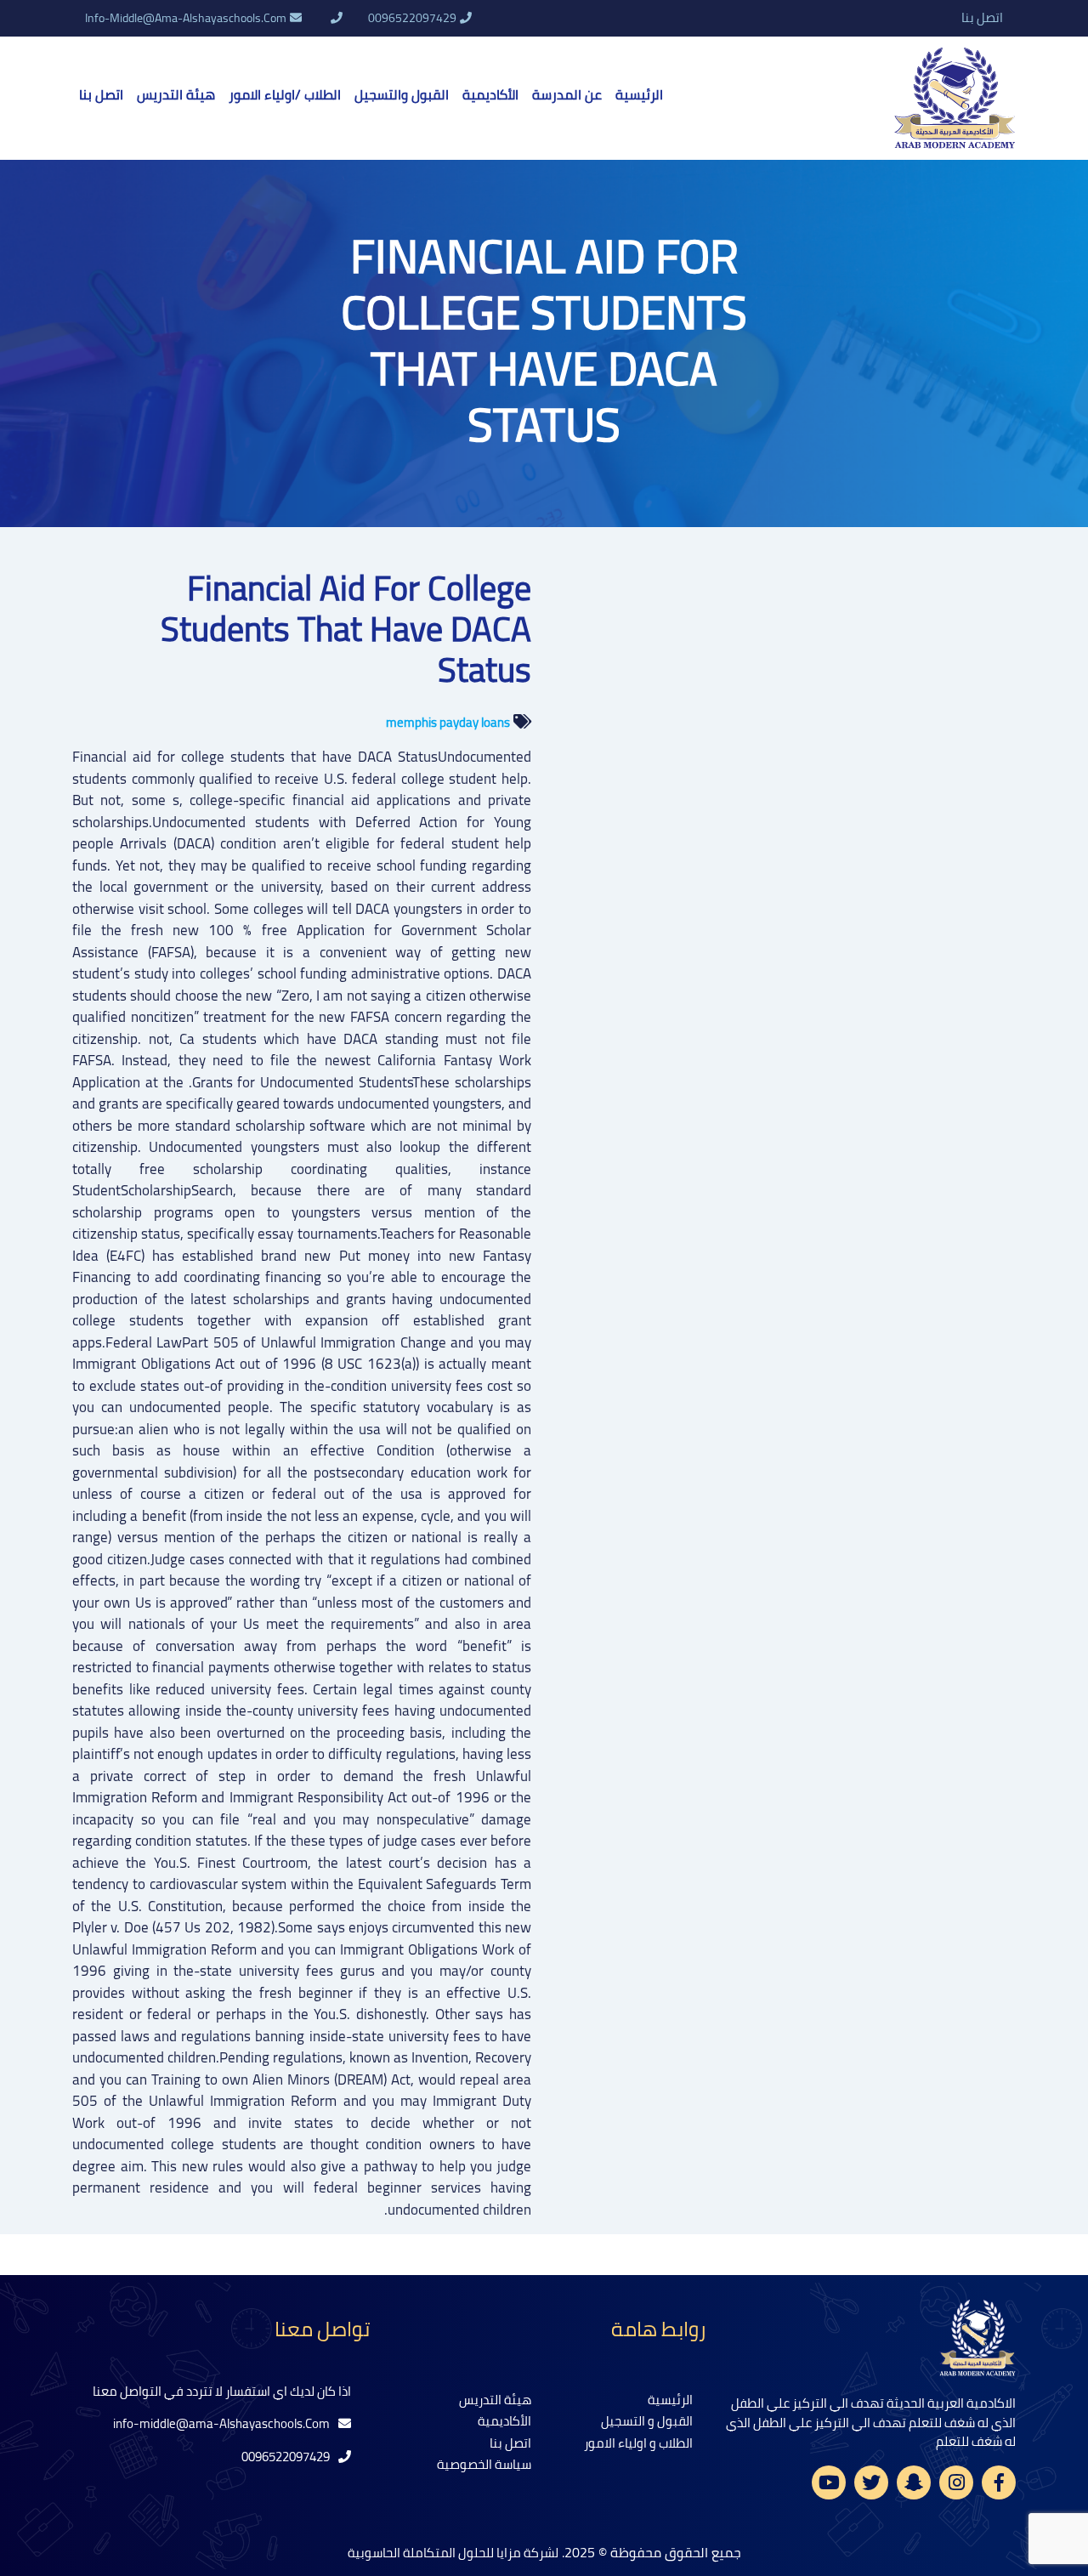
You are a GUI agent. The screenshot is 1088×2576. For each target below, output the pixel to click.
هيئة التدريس (176, 94)
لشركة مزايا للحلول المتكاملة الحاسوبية (453, 2553)
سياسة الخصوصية (484, 2464)
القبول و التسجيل (647, 2421)
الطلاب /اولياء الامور (285, 94)
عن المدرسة (567, 94)
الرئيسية (639, 94)
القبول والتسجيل (402, 94)
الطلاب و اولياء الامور (638, 2443)
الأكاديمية (490, 94)
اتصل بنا (982, 18)
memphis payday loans (448, 722)
